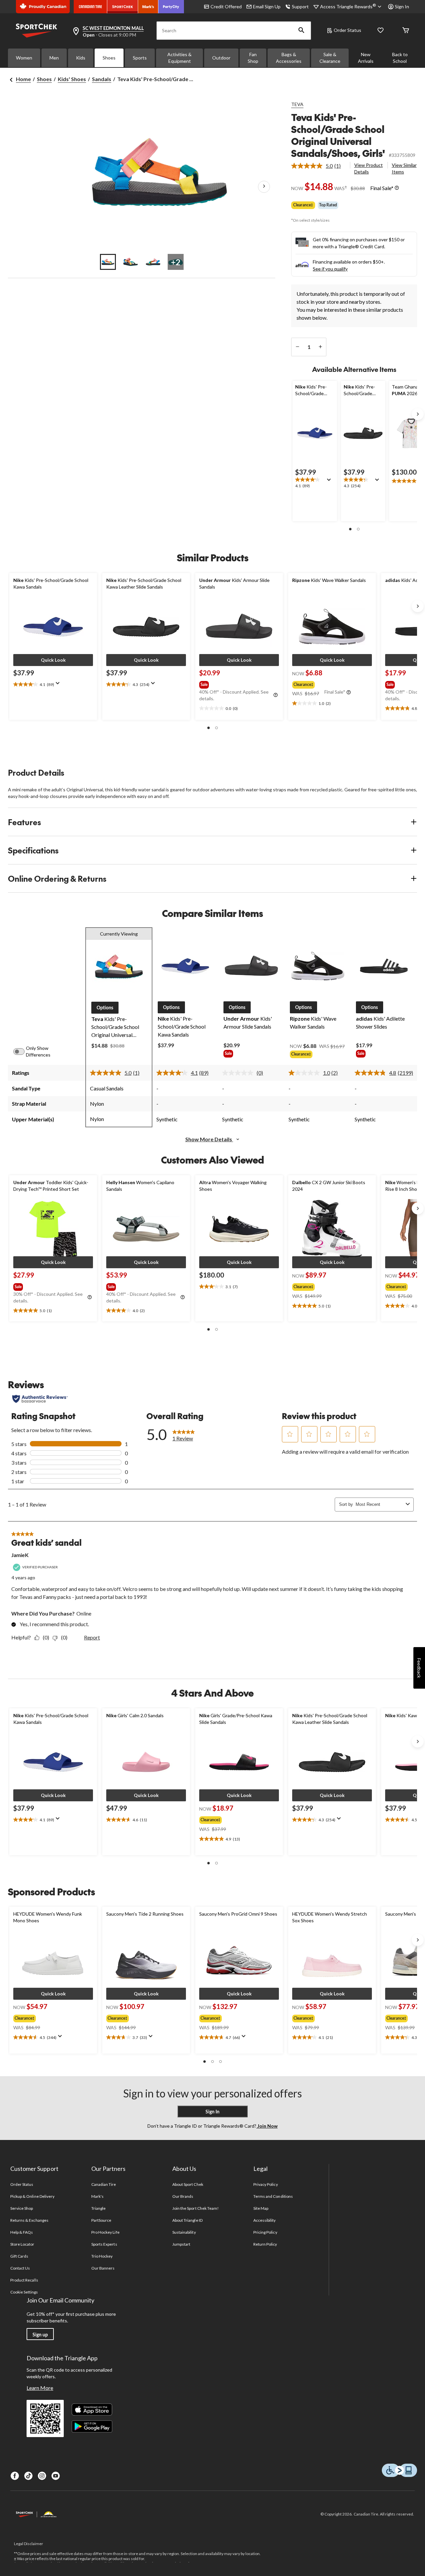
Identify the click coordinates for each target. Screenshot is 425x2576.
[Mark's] (148, 7)
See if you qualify (330, 269)
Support (300, 6)
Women (24, 58)
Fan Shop (253, 58)
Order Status (347, 30)
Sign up (40, 2335)
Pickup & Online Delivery (32, 2196)
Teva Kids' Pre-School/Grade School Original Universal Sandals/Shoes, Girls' (338, 135)
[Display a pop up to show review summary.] (330, 482)
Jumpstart (181, 2244)
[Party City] (171, 7)
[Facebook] (15, 2476)
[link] (319, 166)
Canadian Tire (104, 2184)
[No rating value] (239, 1073)
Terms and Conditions (273, 2196)
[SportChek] (123, 7)
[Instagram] (42, 2476)
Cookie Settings (24, 2292)
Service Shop (22, 2208)
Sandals (102, 79)
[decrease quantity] (297, 347)
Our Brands (183, 2196)
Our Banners (103, 2268)
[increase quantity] (320, 347)
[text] (315, 483)
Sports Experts (104, 2244)
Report (92, 1637)
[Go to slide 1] (108, 262)
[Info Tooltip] (397, 188)
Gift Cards (19, 2256)
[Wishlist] (381, 31)
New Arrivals (366, 58)
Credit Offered (226, 6)
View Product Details (369, 168)
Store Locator (22, 2244)
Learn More (40, 2388)
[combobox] (379, 1504)
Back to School (400, 58)
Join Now (267, 2126)
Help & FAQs (22, 2232)
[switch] (23, 1052)
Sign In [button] (402, 6)
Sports (140, 58)
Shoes (109, 58)
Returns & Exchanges (29, 2220)
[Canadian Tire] (90, 7)
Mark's (97, 2196)
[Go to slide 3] (153, 262)
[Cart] (406, 31)
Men (54, 58)
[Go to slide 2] (130, 262)
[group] (238, 683)
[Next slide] (418, 414)
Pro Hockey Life (105, 2232)
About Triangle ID (187, 2220)
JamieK (20, 1555)
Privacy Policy (266, 2184)
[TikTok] (28, 2476)
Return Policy (265, 2244)
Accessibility (265, 2220)
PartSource (101, 2220)
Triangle (98, 2208)
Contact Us (20, 2268)
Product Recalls (24, 2280)
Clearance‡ (303, 205)
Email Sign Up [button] (267, 6)
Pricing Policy (265, 2232)
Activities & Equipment (179, 58)
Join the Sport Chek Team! (196, 2208)
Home (23, 79)
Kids (81, 58)
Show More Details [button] (209, 1139)
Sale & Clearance (330, 58)
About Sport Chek (188, 2184)
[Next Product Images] (264, 186)
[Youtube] (56, 2476)
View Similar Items (404, 168)
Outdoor (221, 58)
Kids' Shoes (72, 79)
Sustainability (184, 2232)
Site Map (261, 2208)
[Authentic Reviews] (40, 1399)
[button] (301, 31)
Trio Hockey (102, 2256)
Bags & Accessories (289, 58)
